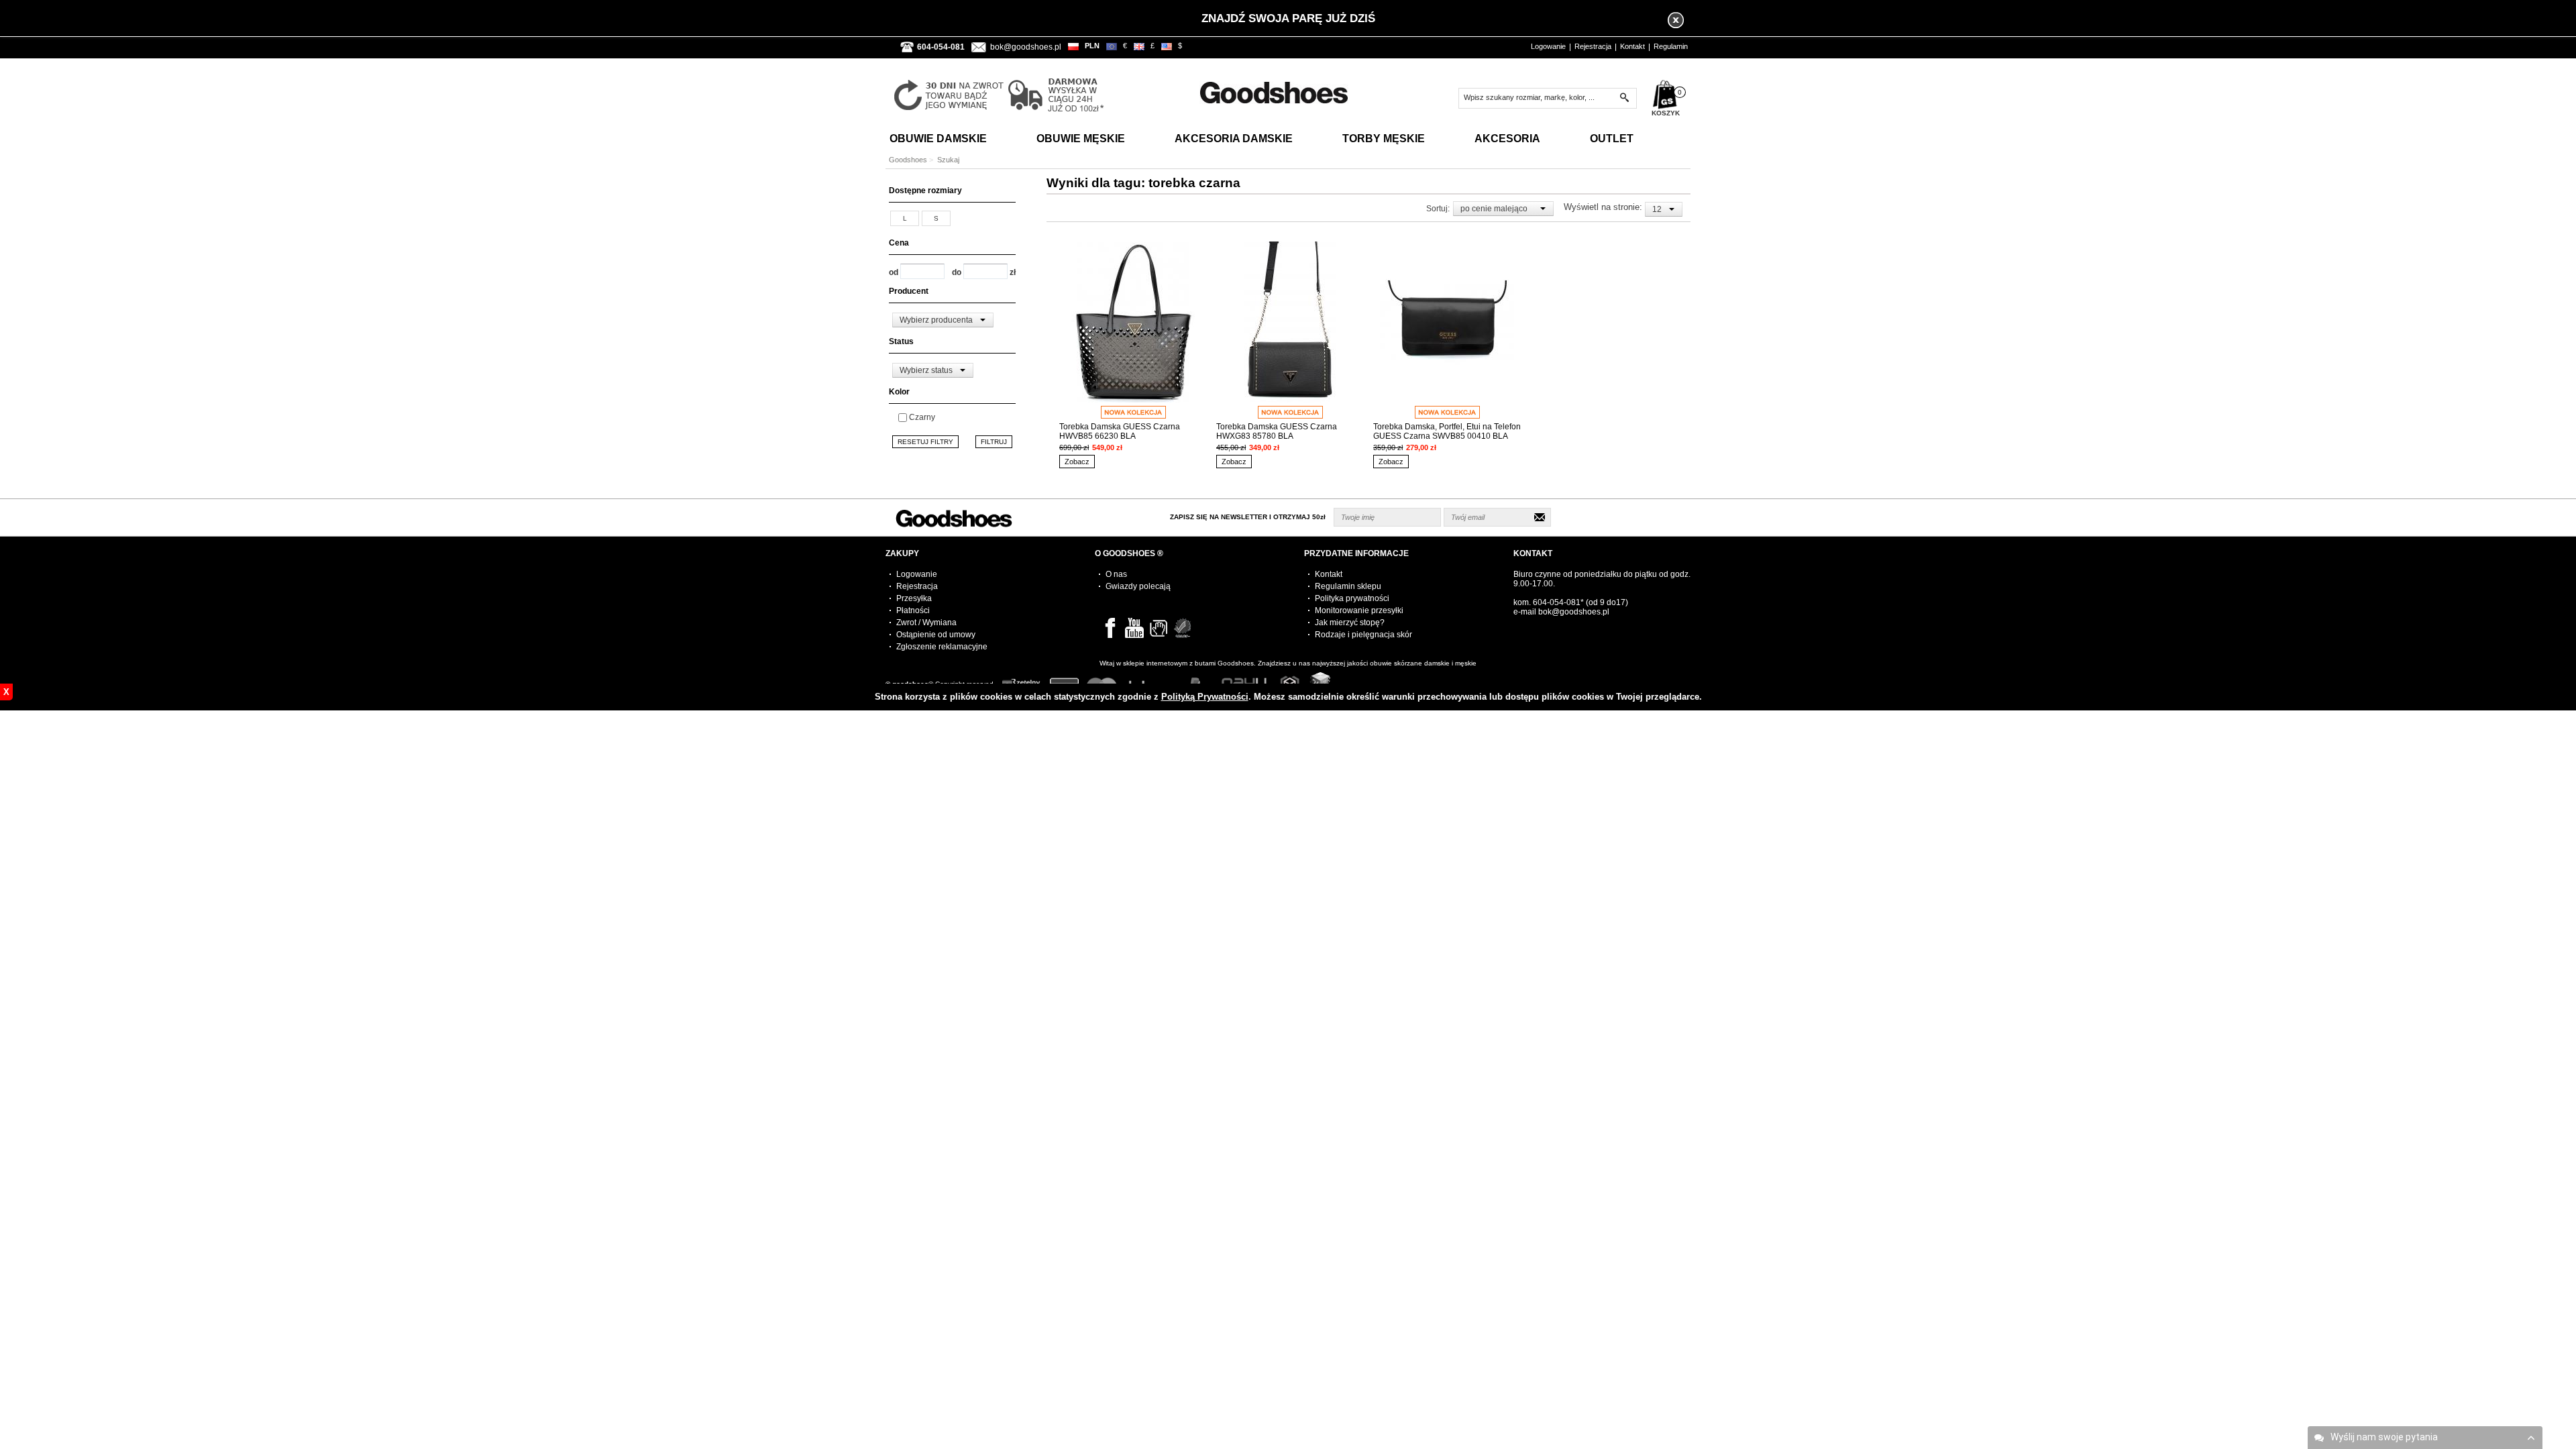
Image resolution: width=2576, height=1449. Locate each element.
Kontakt (1632, 46)
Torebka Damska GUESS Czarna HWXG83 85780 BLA (1277, 431)
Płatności (913, 610)
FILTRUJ (994, 442)
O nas (1116, 574)
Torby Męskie (1384, 139)
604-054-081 (1557, 602)
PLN (1092, 46)
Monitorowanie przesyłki (1359, 610)
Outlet (1612, 139)
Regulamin (1671, 46)
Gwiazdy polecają (1138, 586)
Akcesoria (1507, 139)
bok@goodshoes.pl (1026, 47)
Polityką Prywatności (1205, 697)
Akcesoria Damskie (1234, 139)
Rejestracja (1593, 46)
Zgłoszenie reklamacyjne (942, 647)
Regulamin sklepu (1348, 586)
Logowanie (1548, 46)
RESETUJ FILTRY (925, 442)
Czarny (922, 417)
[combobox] (943, 320)
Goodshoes (908, 160)
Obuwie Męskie (1081, 139)
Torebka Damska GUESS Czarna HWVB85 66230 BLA (1120, 431)
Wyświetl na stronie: (1604, 207)
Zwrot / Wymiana (926, 623)
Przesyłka (914, 598)
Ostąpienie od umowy (936, 635)
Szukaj (948, 160)
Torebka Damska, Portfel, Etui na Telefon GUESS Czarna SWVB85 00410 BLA (1447, 431)
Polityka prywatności (1352, 598)
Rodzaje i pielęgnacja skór (1363, 635)
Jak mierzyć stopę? (1350, 623)
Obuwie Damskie (938, 139)
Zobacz (1077, 462)
